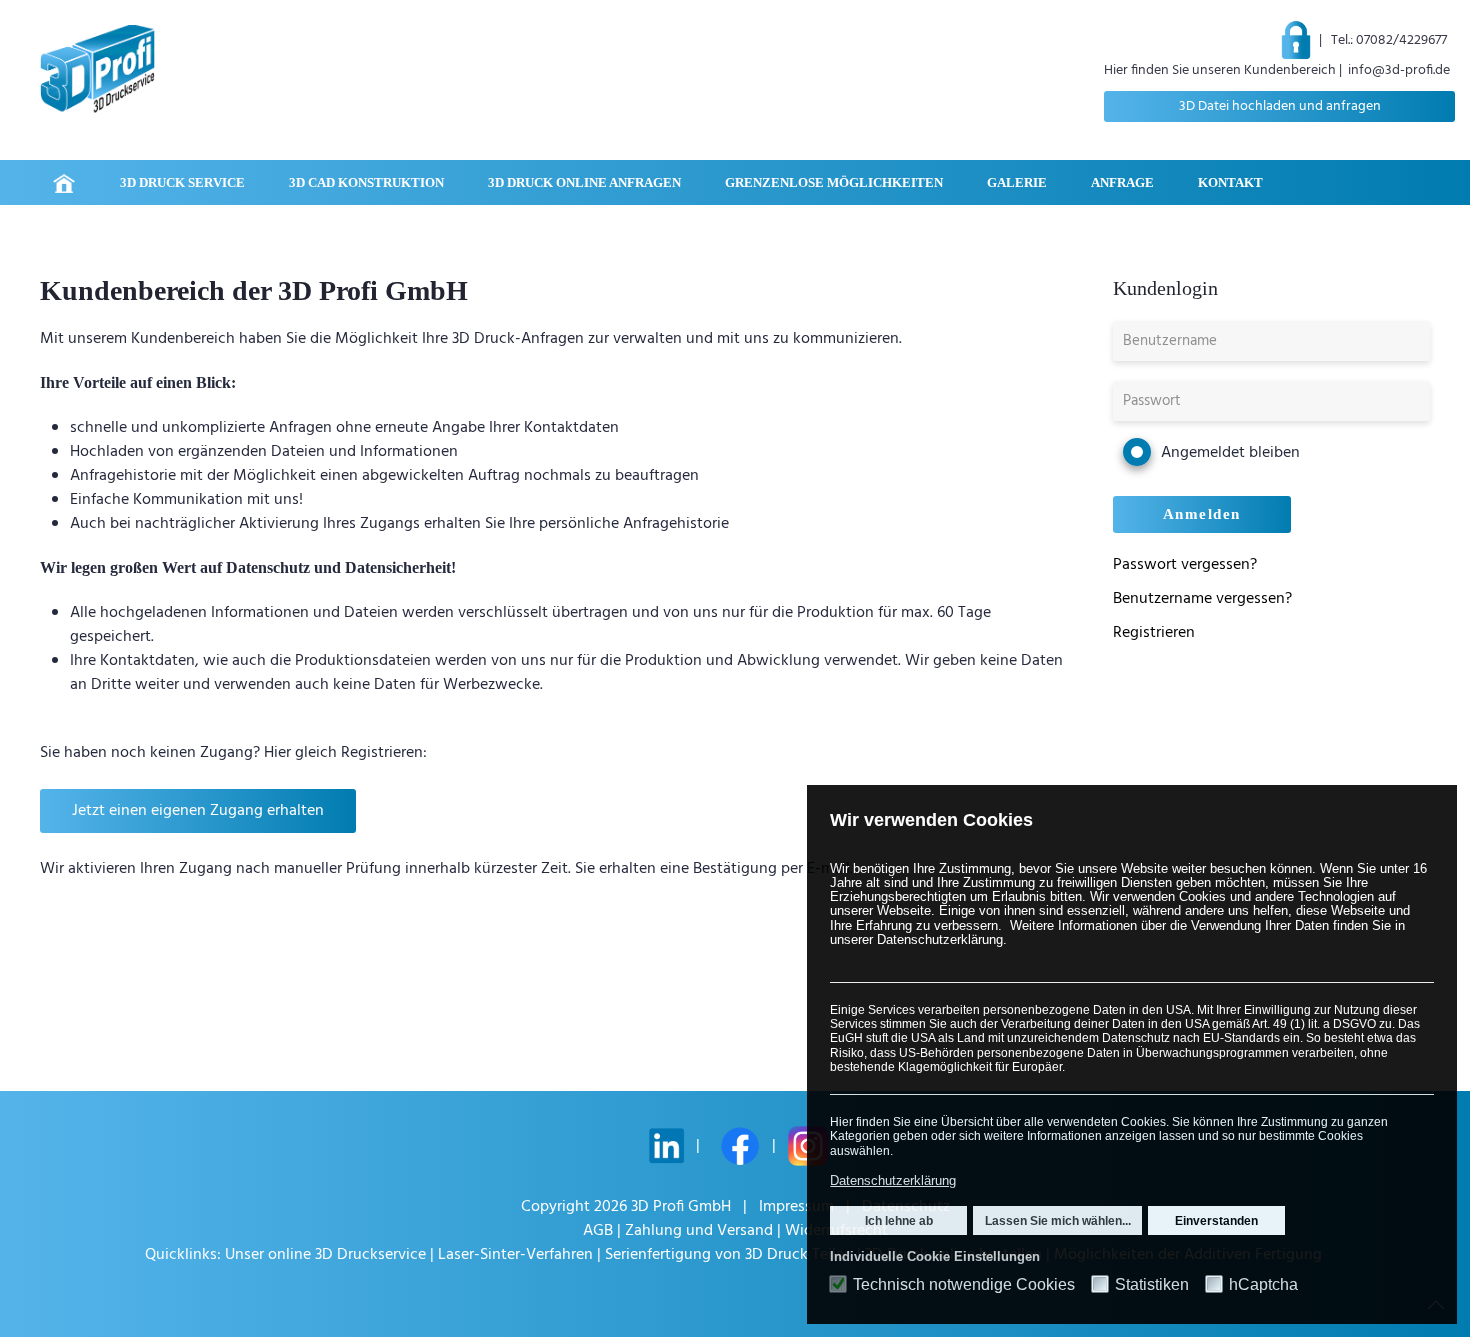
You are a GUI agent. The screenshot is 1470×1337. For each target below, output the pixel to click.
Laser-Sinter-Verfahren (515, 1255)
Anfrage (1122, 182)
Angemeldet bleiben (1230, 453)
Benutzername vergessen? (1202, 599)
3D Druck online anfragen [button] (584, 182)
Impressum (796, 1207)
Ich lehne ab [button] (899, 1220)
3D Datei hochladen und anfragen (1280, 106)
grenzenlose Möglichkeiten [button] (834, 182)
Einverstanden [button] (1216, 1220)
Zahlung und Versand (699, 1231)
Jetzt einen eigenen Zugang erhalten (198, 811)
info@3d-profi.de (1399, 70)
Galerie (1017, 182)
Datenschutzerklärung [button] (893, 1180)
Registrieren (1154, 633)
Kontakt (1230, 182)
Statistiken (1152, 1285)
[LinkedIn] (667, 1146)
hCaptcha (1263, 1285)
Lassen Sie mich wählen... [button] (1058, 1220)
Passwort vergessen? (1185, 565)
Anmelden (1202, 514)
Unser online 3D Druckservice (327, 1255)
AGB (598, 1231)
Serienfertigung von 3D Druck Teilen (729, 1255)
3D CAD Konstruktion (366, 182)
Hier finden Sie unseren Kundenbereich (1220, 70)
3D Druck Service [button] (182, 182)
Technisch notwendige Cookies (964, 1285)
